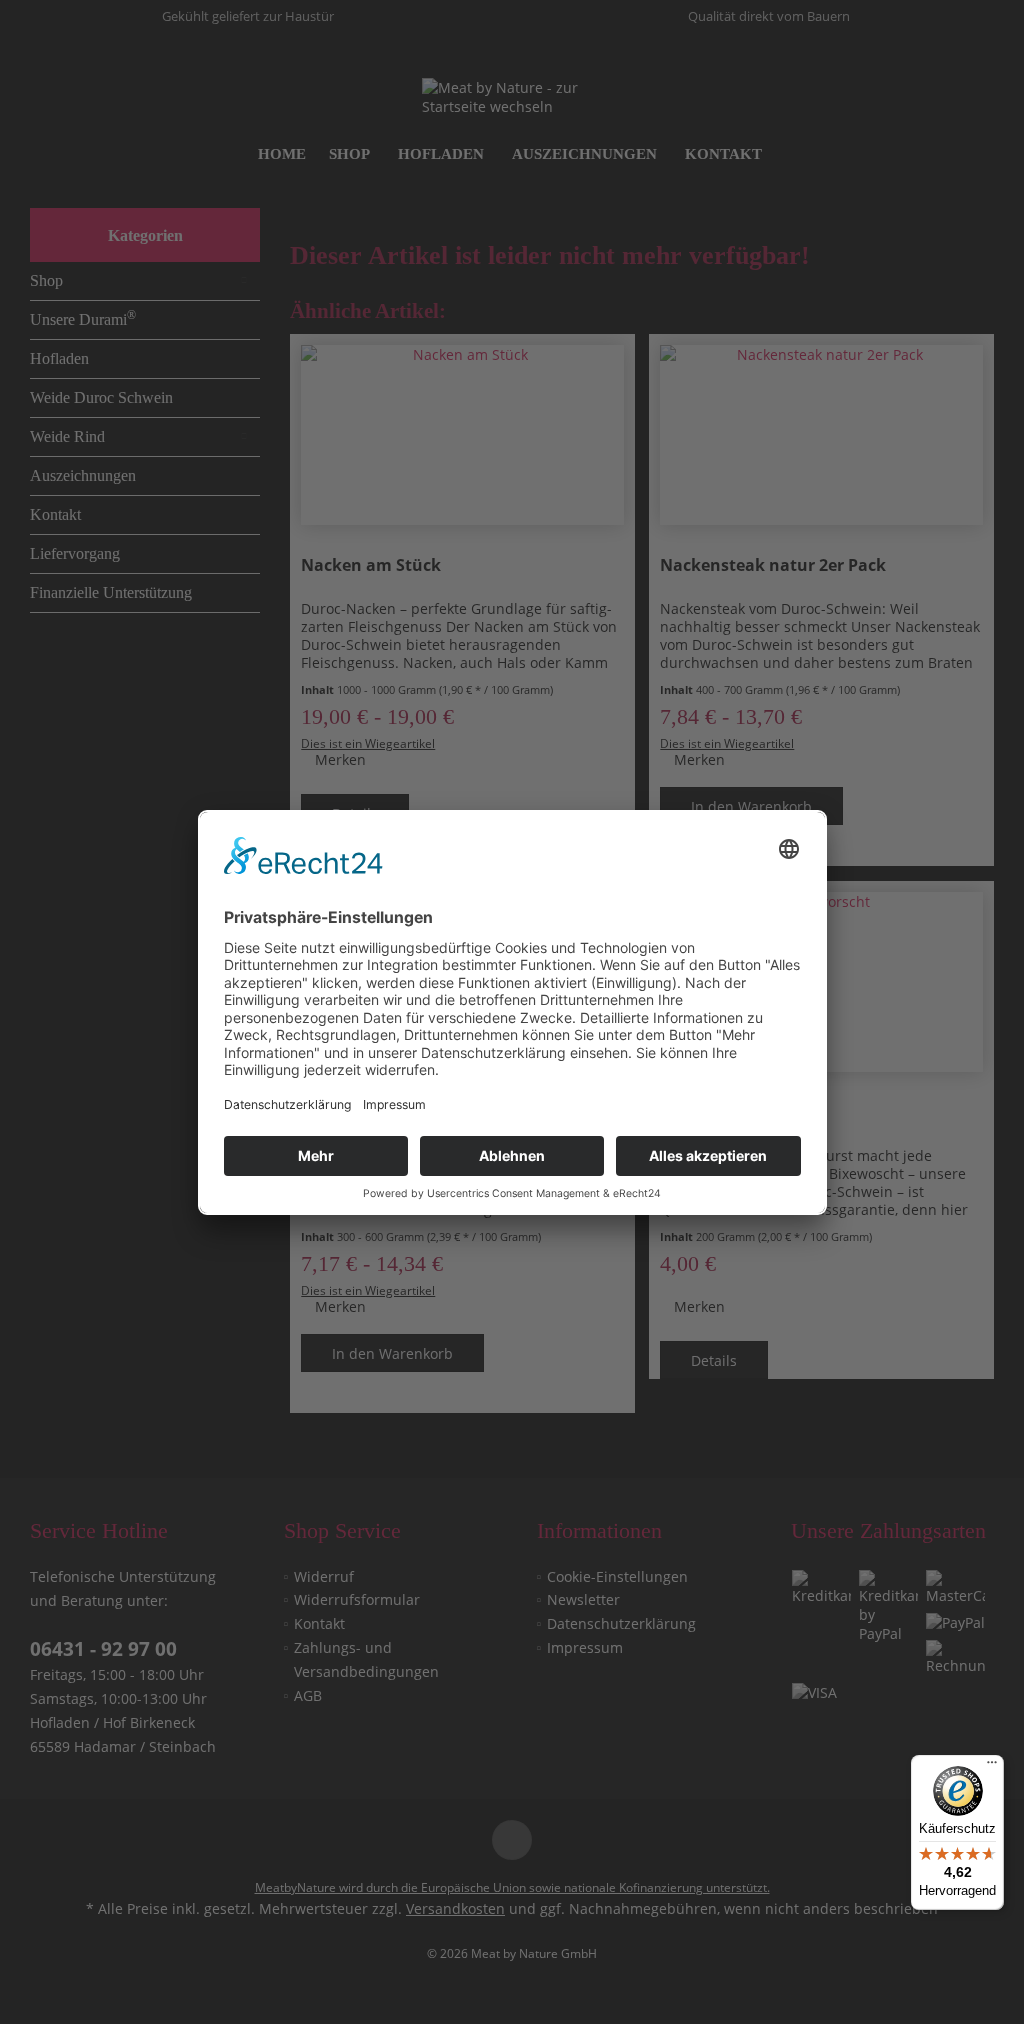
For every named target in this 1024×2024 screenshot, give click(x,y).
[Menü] (992, 1767)
